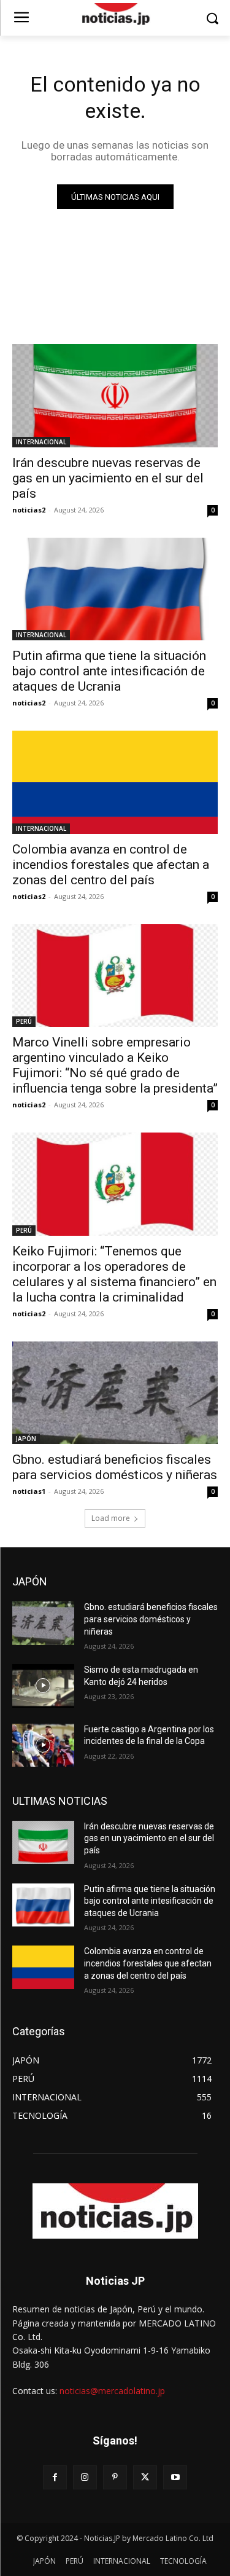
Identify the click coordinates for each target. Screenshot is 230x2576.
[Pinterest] (115, 2477)
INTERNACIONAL (41, 442)
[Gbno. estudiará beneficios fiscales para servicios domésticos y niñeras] (115, 1393)
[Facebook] (55, 2477)
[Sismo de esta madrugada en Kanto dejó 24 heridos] (43, 1686)
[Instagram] (85, 2477)
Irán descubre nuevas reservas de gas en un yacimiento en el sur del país (108, 478)
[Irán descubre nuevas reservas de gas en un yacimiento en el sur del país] (115, 396)
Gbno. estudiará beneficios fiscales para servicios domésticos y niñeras (115, 1467)
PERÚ (24, 1021)
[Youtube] (175, 2477)
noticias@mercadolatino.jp (112, 2391)
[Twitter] (145, 2477)
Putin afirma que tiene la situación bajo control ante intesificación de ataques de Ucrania (109, 671)
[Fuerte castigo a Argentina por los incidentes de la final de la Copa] (43, 1745)
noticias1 (29, 1491)
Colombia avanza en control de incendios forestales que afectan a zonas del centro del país (111, 865)
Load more (111, 1518)
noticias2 (29, 510)
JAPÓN (26, 1439)
